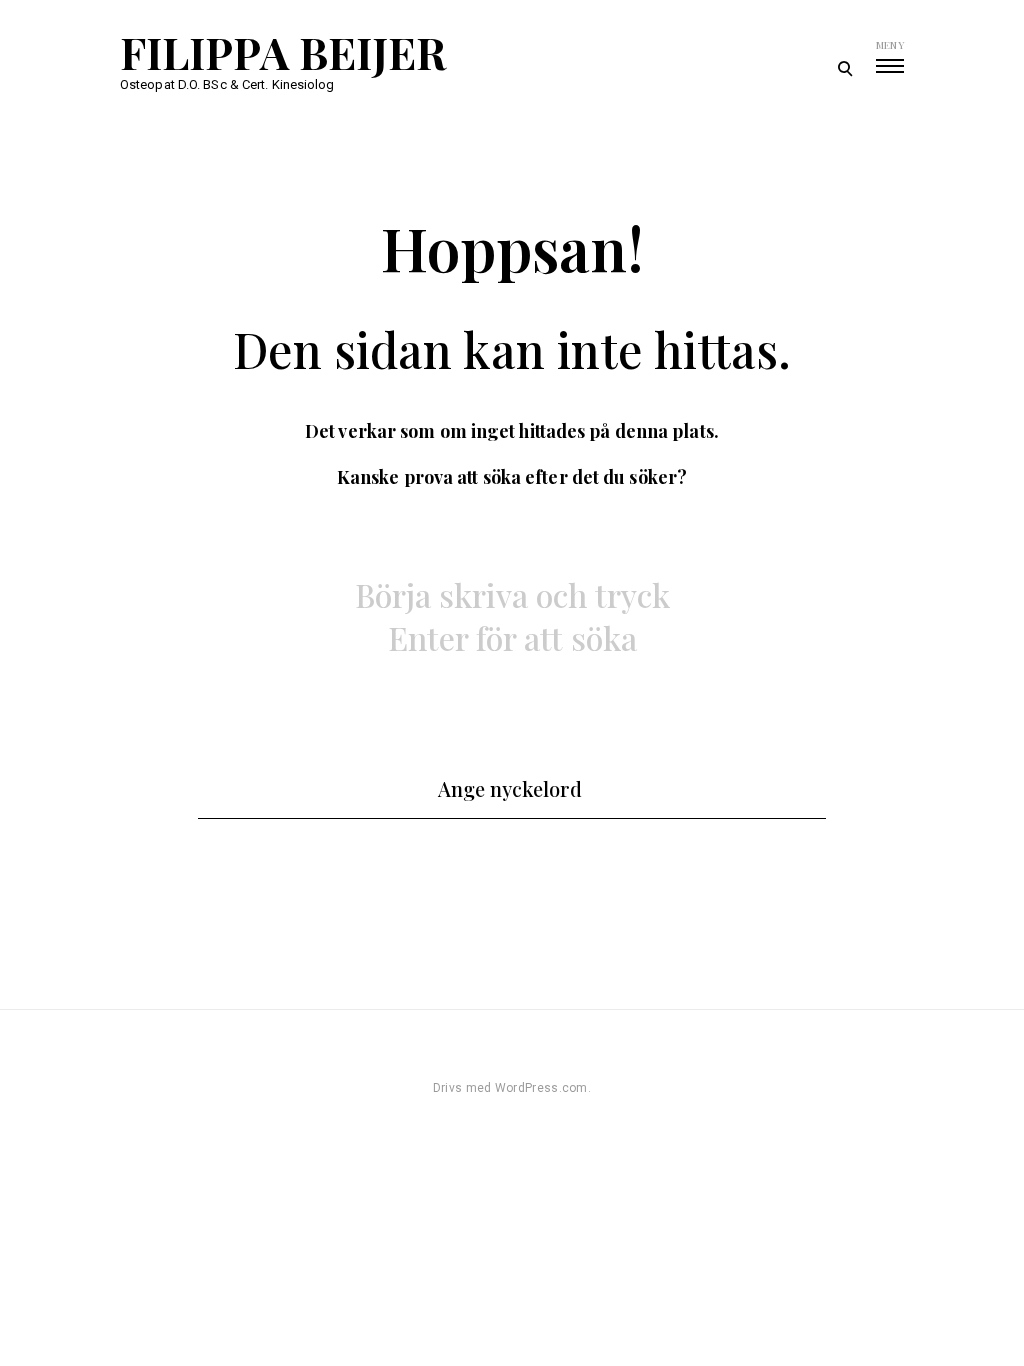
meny (890, 45)
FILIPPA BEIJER (283, 52)
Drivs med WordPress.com (510, 1088)
